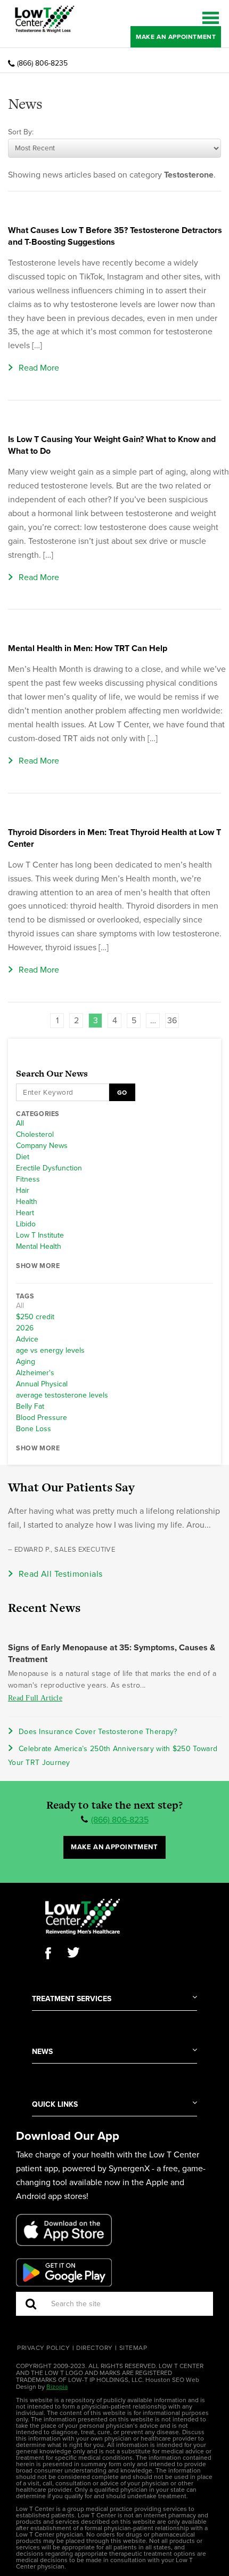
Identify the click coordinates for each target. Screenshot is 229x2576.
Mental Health (39, 1247)
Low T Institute (40, 1235)
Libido (26, 1224)
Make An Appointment (176, 37)
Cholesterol (35, 1135)
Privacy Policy (43, 2348)
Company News (42, 1146)
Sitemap (133, 2348)
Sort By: (21, 132)
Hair (23, 1191)
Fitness (28, 1179)
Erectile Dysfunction (49, 1168)
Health (27, 1202)
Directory (95, 2348)
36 (172, 1021)
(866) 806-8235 (42, 63)
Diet (23, 1157)
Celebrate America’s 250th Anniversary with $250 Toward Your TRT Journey (113, 1756)
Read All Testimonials (60, 1574)
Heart (25, 1213)
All (20, 1124)
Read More (39, 368)
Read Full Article (35, 1698)
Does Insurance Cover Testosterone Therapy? (98, 1732)
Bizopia (57, 2387)
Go (122, 1093)
